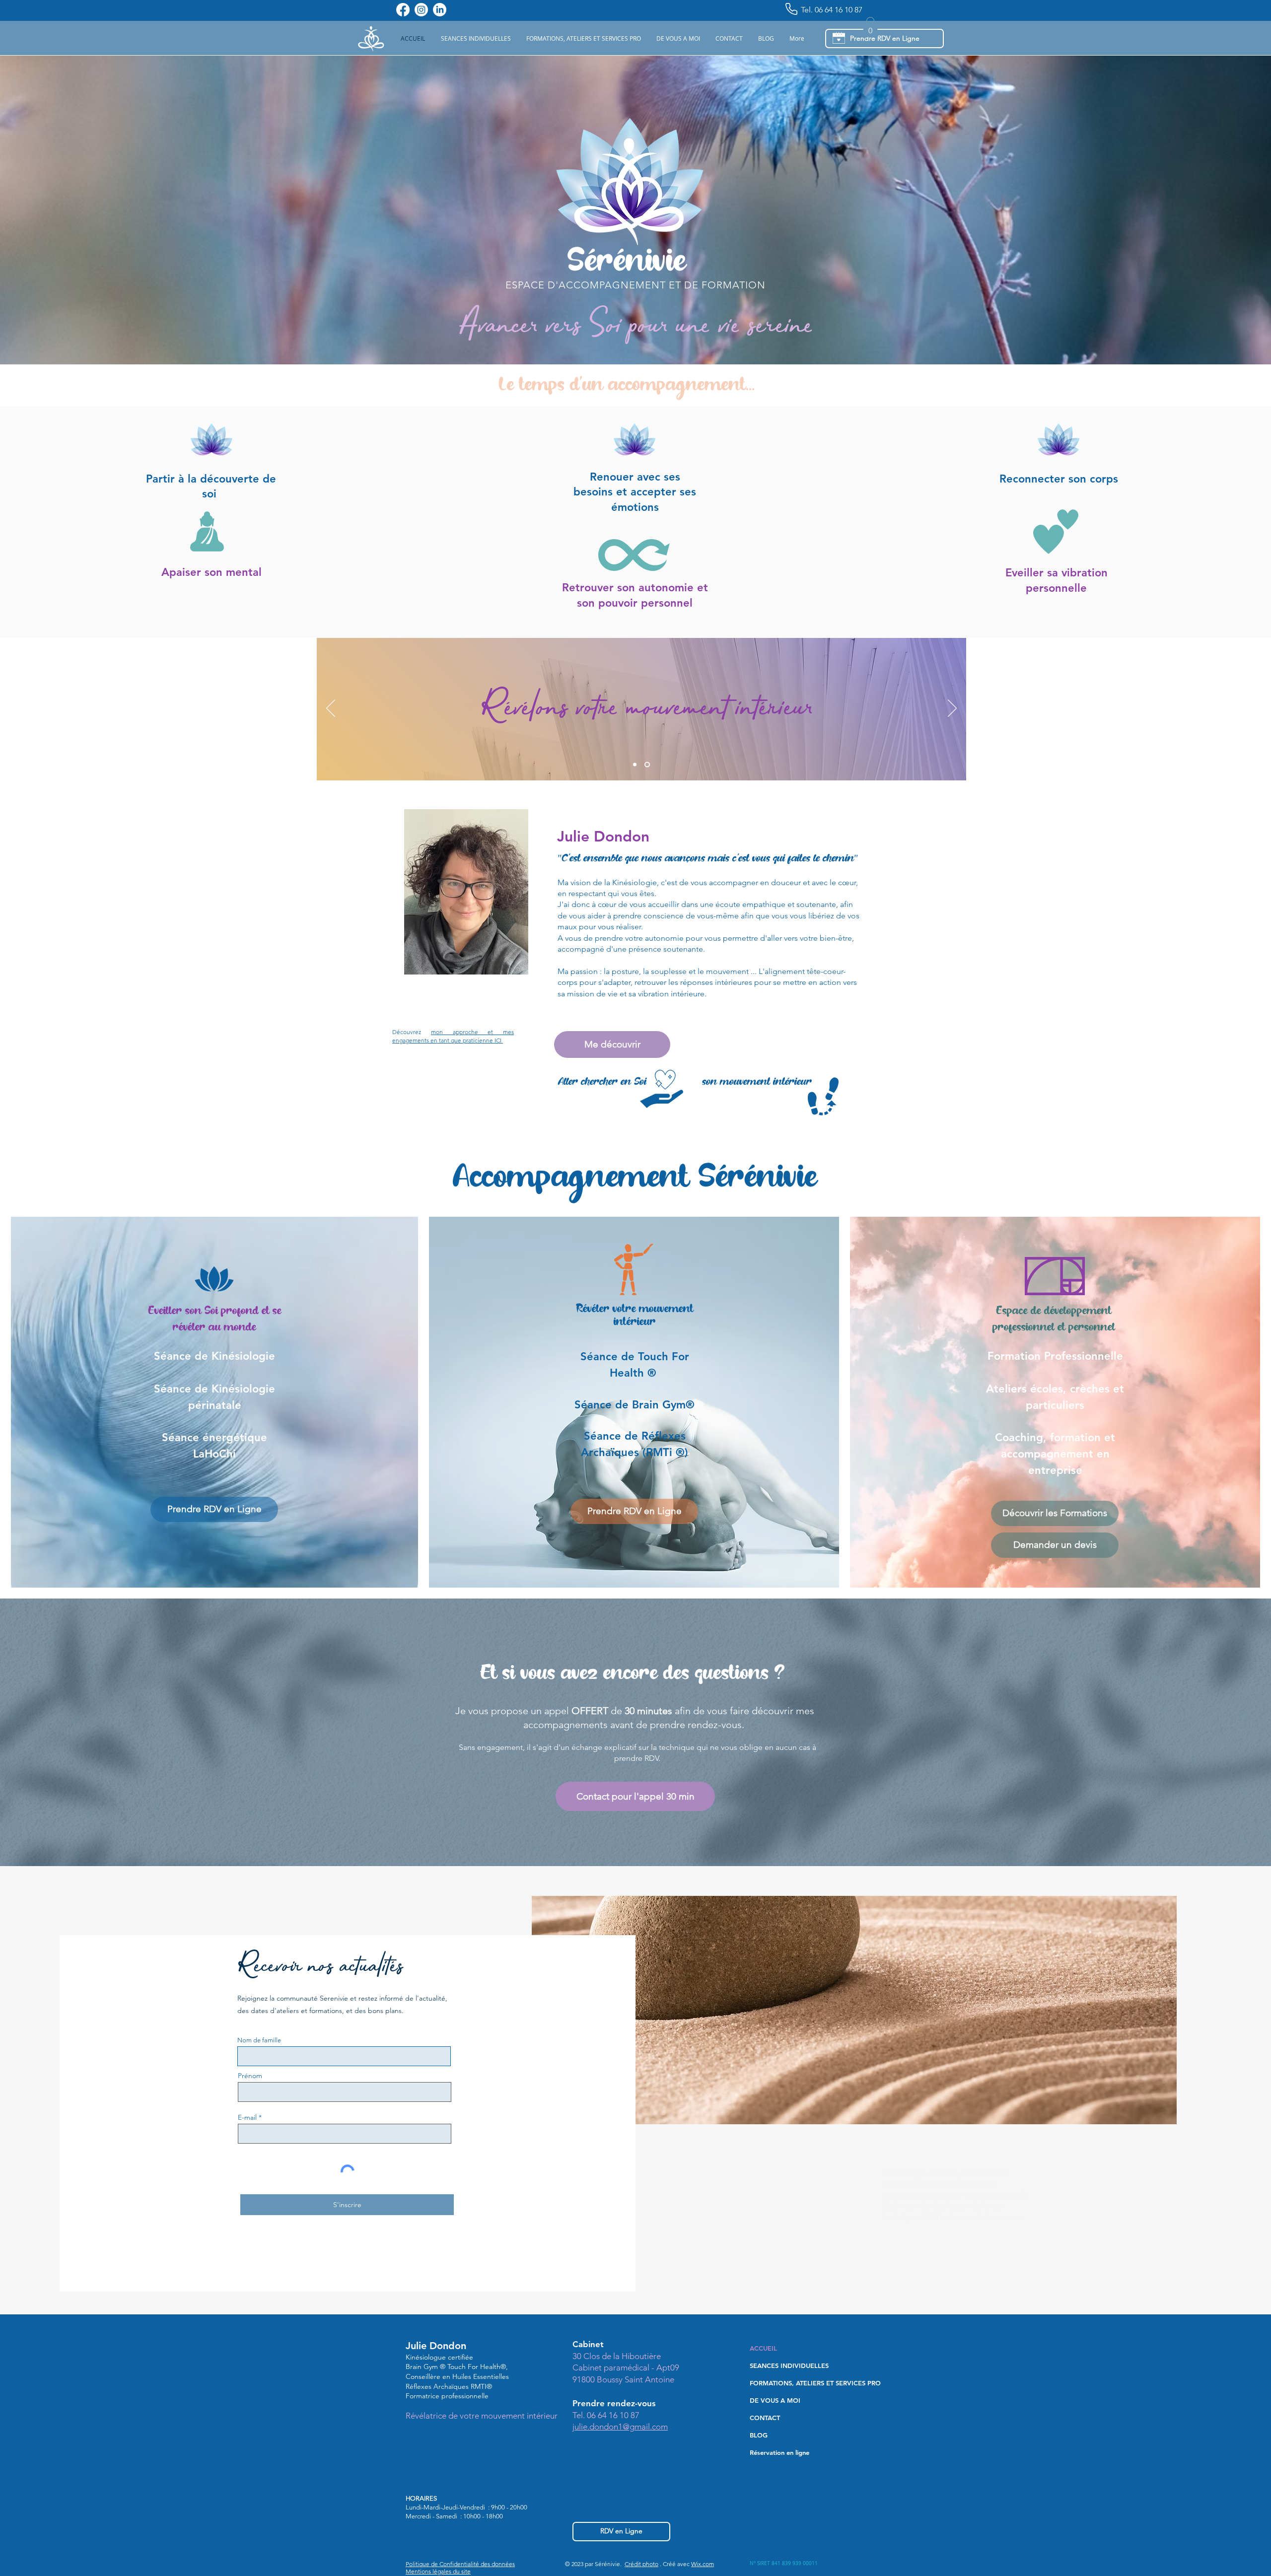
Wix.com (703, 2564)
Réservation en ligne (779, 2452)
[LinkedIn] (440, 10)
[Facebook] (403, 10)
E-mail (247, 2117)
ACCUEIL (763, 2348)
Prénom (250, 2076)
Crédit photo (641, 2564)
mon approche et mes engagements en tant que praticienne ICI (453, 1036)
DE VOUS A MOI (775, 2400)
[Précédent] (331, 709)
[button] (476, 38)
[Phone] (791, 9)
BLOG (759, 2435)
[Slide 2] (648, 764)
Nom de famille (259, 2040)
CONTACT (765, 2418)
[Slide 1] (636, 764)
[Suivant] (952, 709)
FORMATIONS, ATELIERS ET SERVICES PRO (808, 2383)
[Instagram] (421, 10)
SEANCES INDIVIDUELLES (789, 2366)
